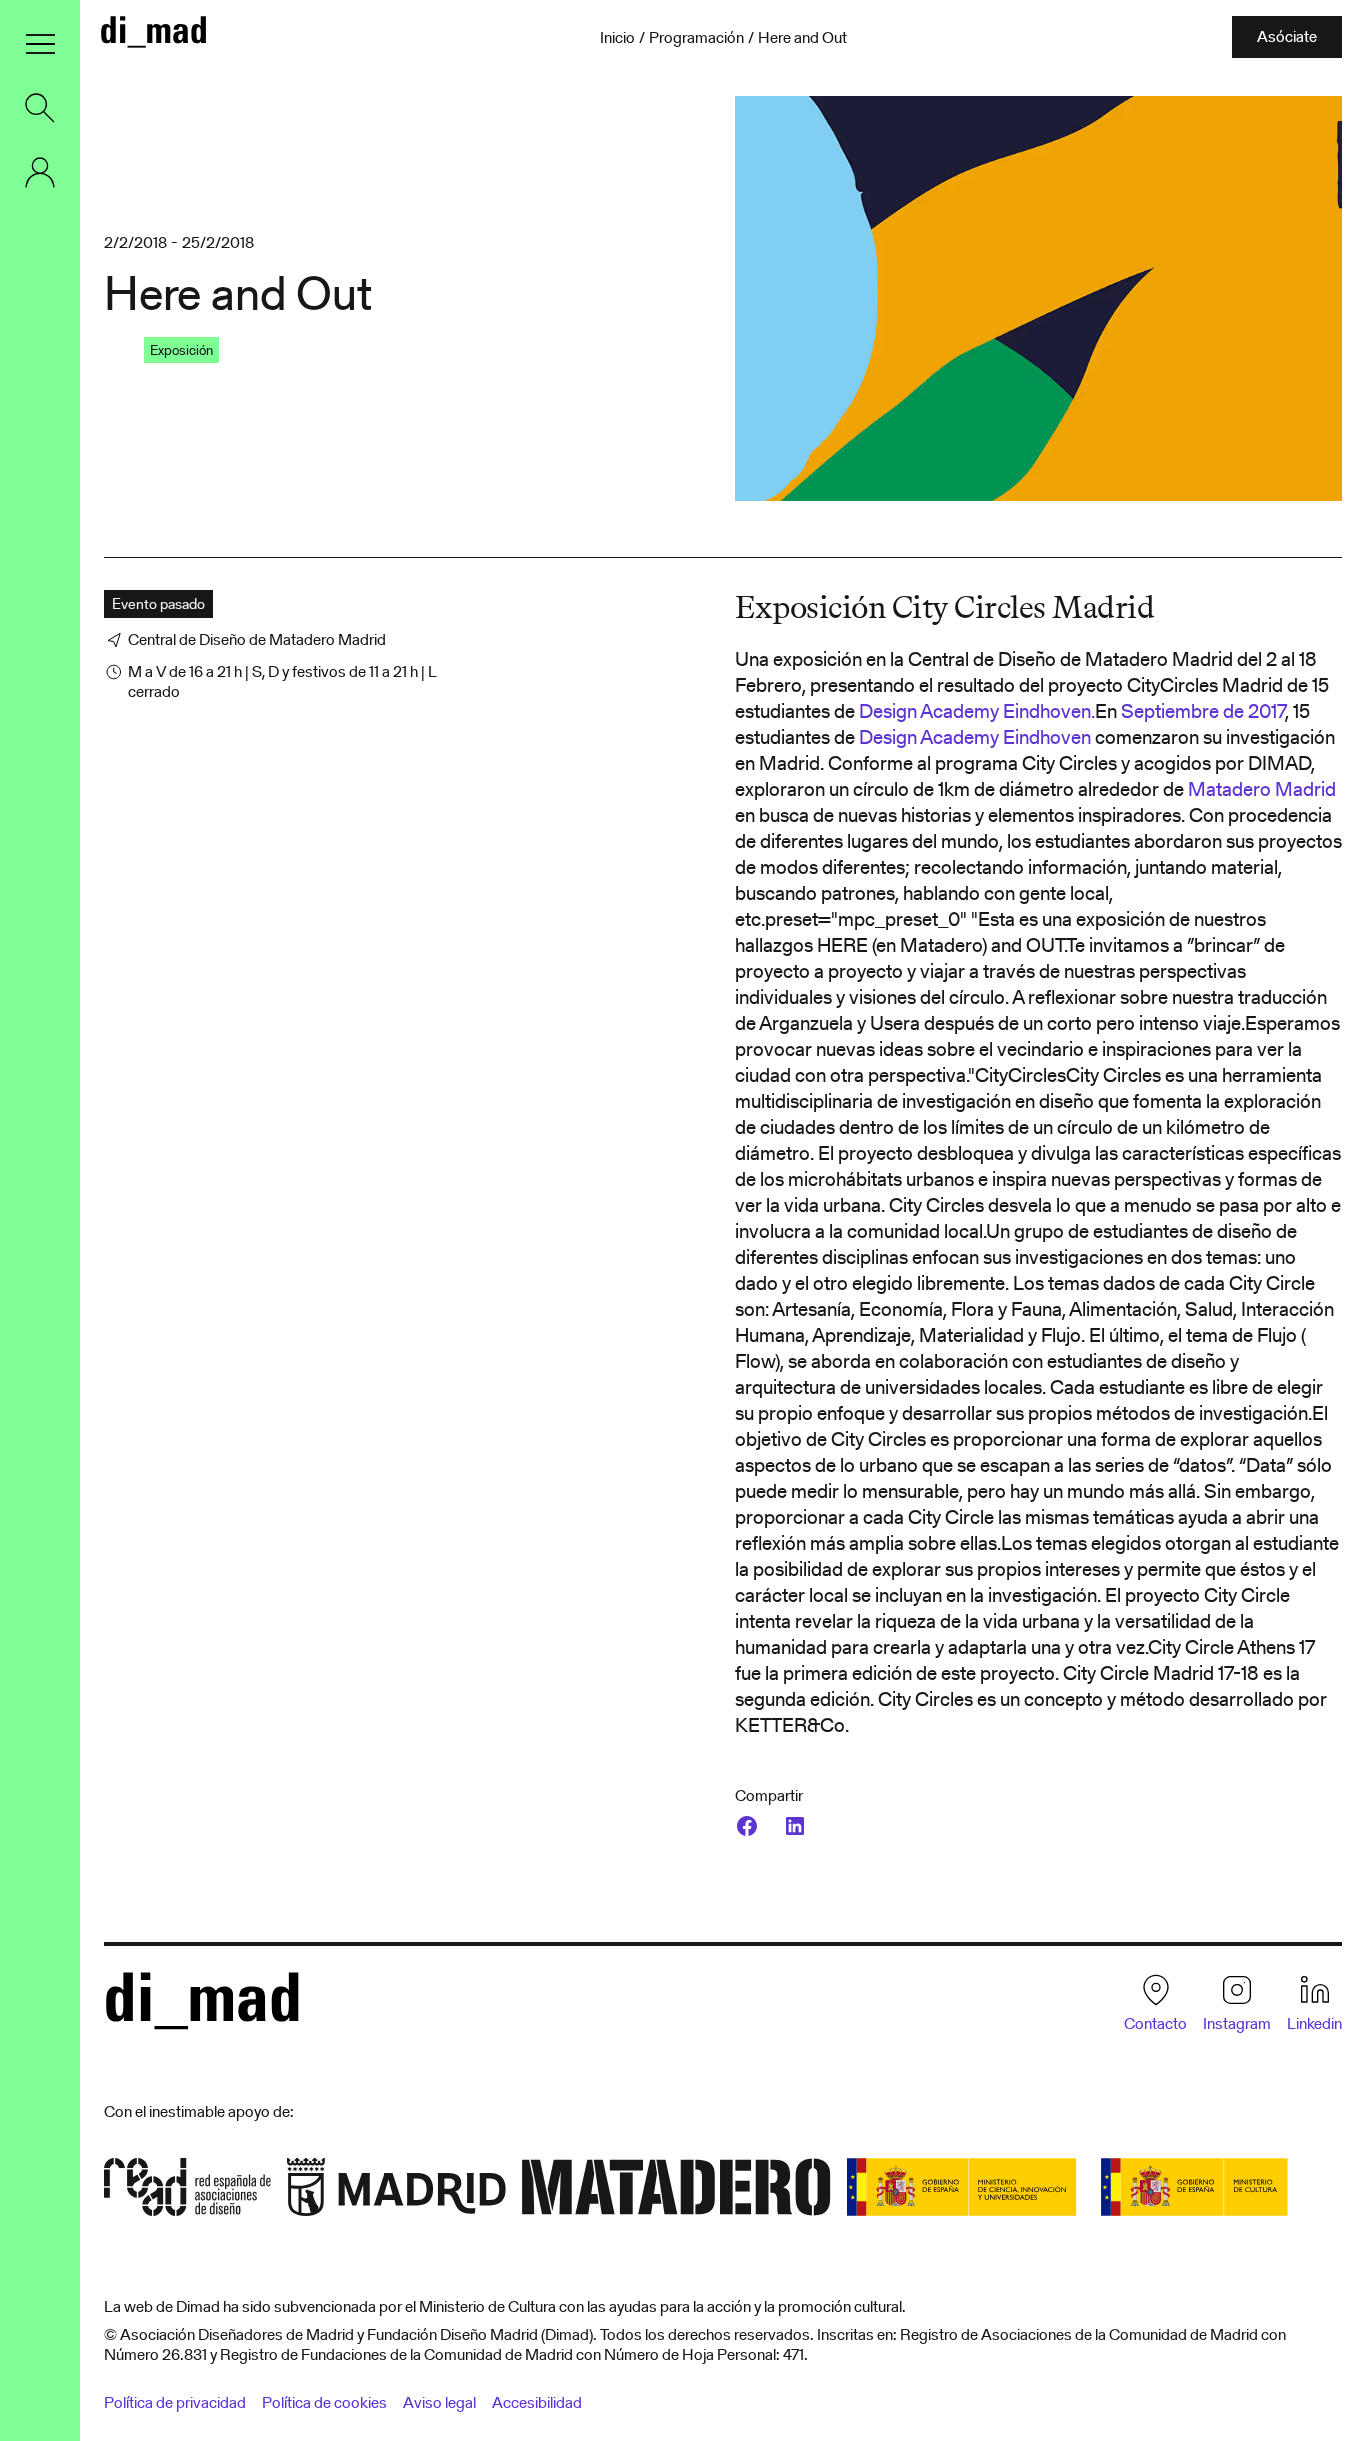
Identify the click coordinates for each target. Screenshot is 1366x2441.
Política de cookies (324, 2402)
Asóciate (1287, 36)
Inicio (617, 38)
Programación (696, 38)
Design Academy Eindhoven (975, 737)
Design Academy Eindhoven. (977, 711)
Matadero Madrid (1260, 789)
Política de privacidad (175, 2402)
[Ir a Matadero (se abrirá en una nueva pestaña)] (676, 2193)
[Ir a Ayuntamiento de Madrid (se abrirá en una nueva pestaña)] (396, 2193)
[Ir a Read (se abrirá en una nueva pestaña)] (187, 2193)
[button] (40, 44)
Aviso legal (439, 2402)
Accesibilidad (537, 2402)
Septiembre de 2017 (1203, 711)
